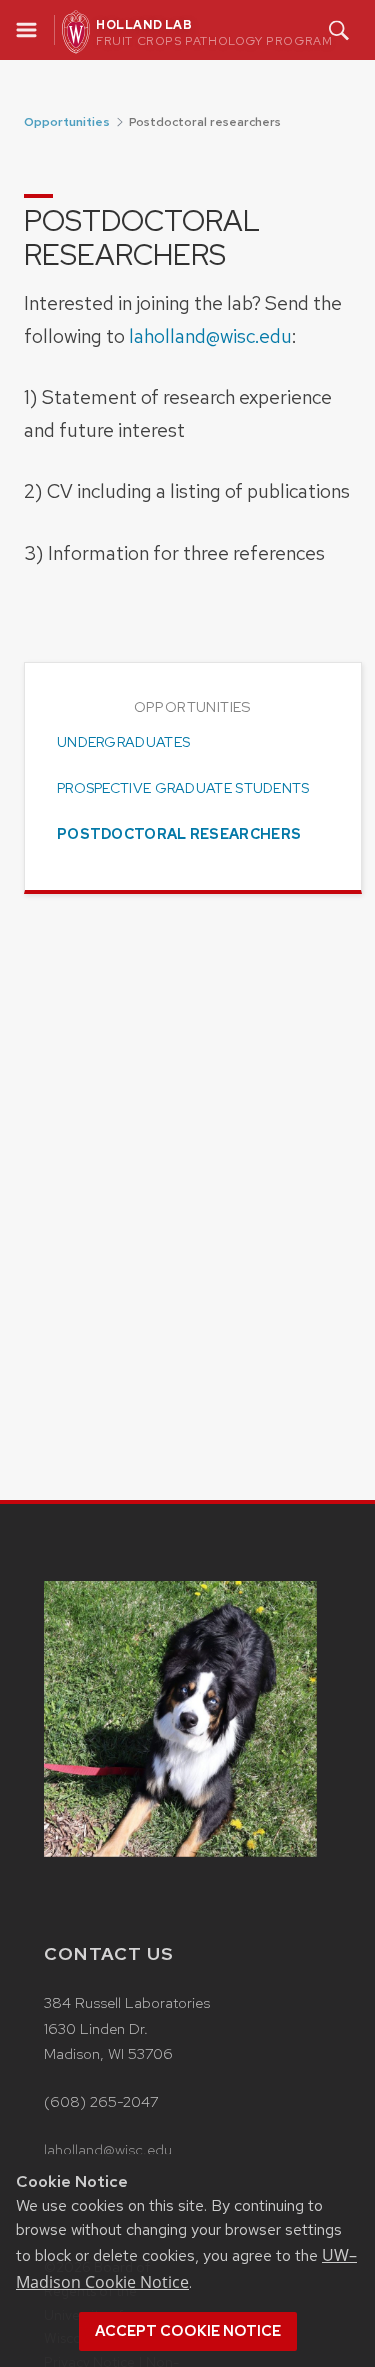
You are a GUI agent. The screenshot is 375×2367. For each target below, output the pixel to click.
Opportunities (67, 122)
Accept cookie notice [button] (188, 2331)
